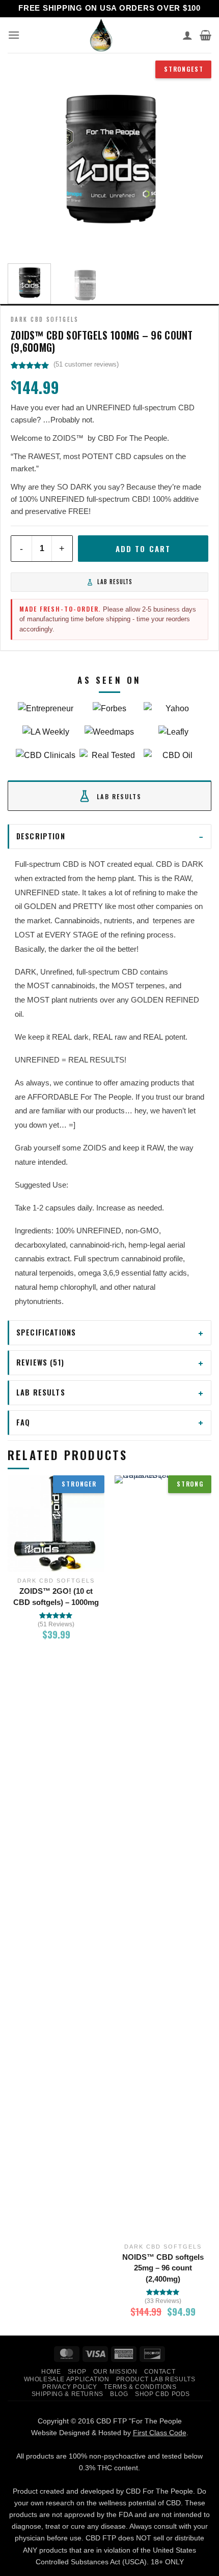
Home (51, 2372)
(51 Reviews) (56, 1624)
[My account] (187, 35)
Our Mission (115, 2372)
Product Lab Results (156, 2379)
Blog (119, 2394)
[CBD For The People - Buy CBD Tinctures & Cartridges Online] (101, 35)
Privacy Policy (70, 2387)
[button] (14, 35)
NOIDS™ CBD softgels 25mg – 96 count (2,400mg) (163, 2268)
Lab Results (115, 582)
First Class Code (160, 2433)
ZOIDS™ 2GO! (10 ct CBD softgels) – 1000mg (56, 1597)
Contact (160, 2372)
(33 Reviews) (163, 2301)
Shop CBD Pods (162, 2394)
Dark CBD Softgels (45, 319)
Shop (77, 2372)
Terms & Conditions (140, 2387)
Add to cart (143, 549)
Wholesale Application (67, 2379)
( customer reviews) (86, 364)
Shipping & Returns (67, 2394)
